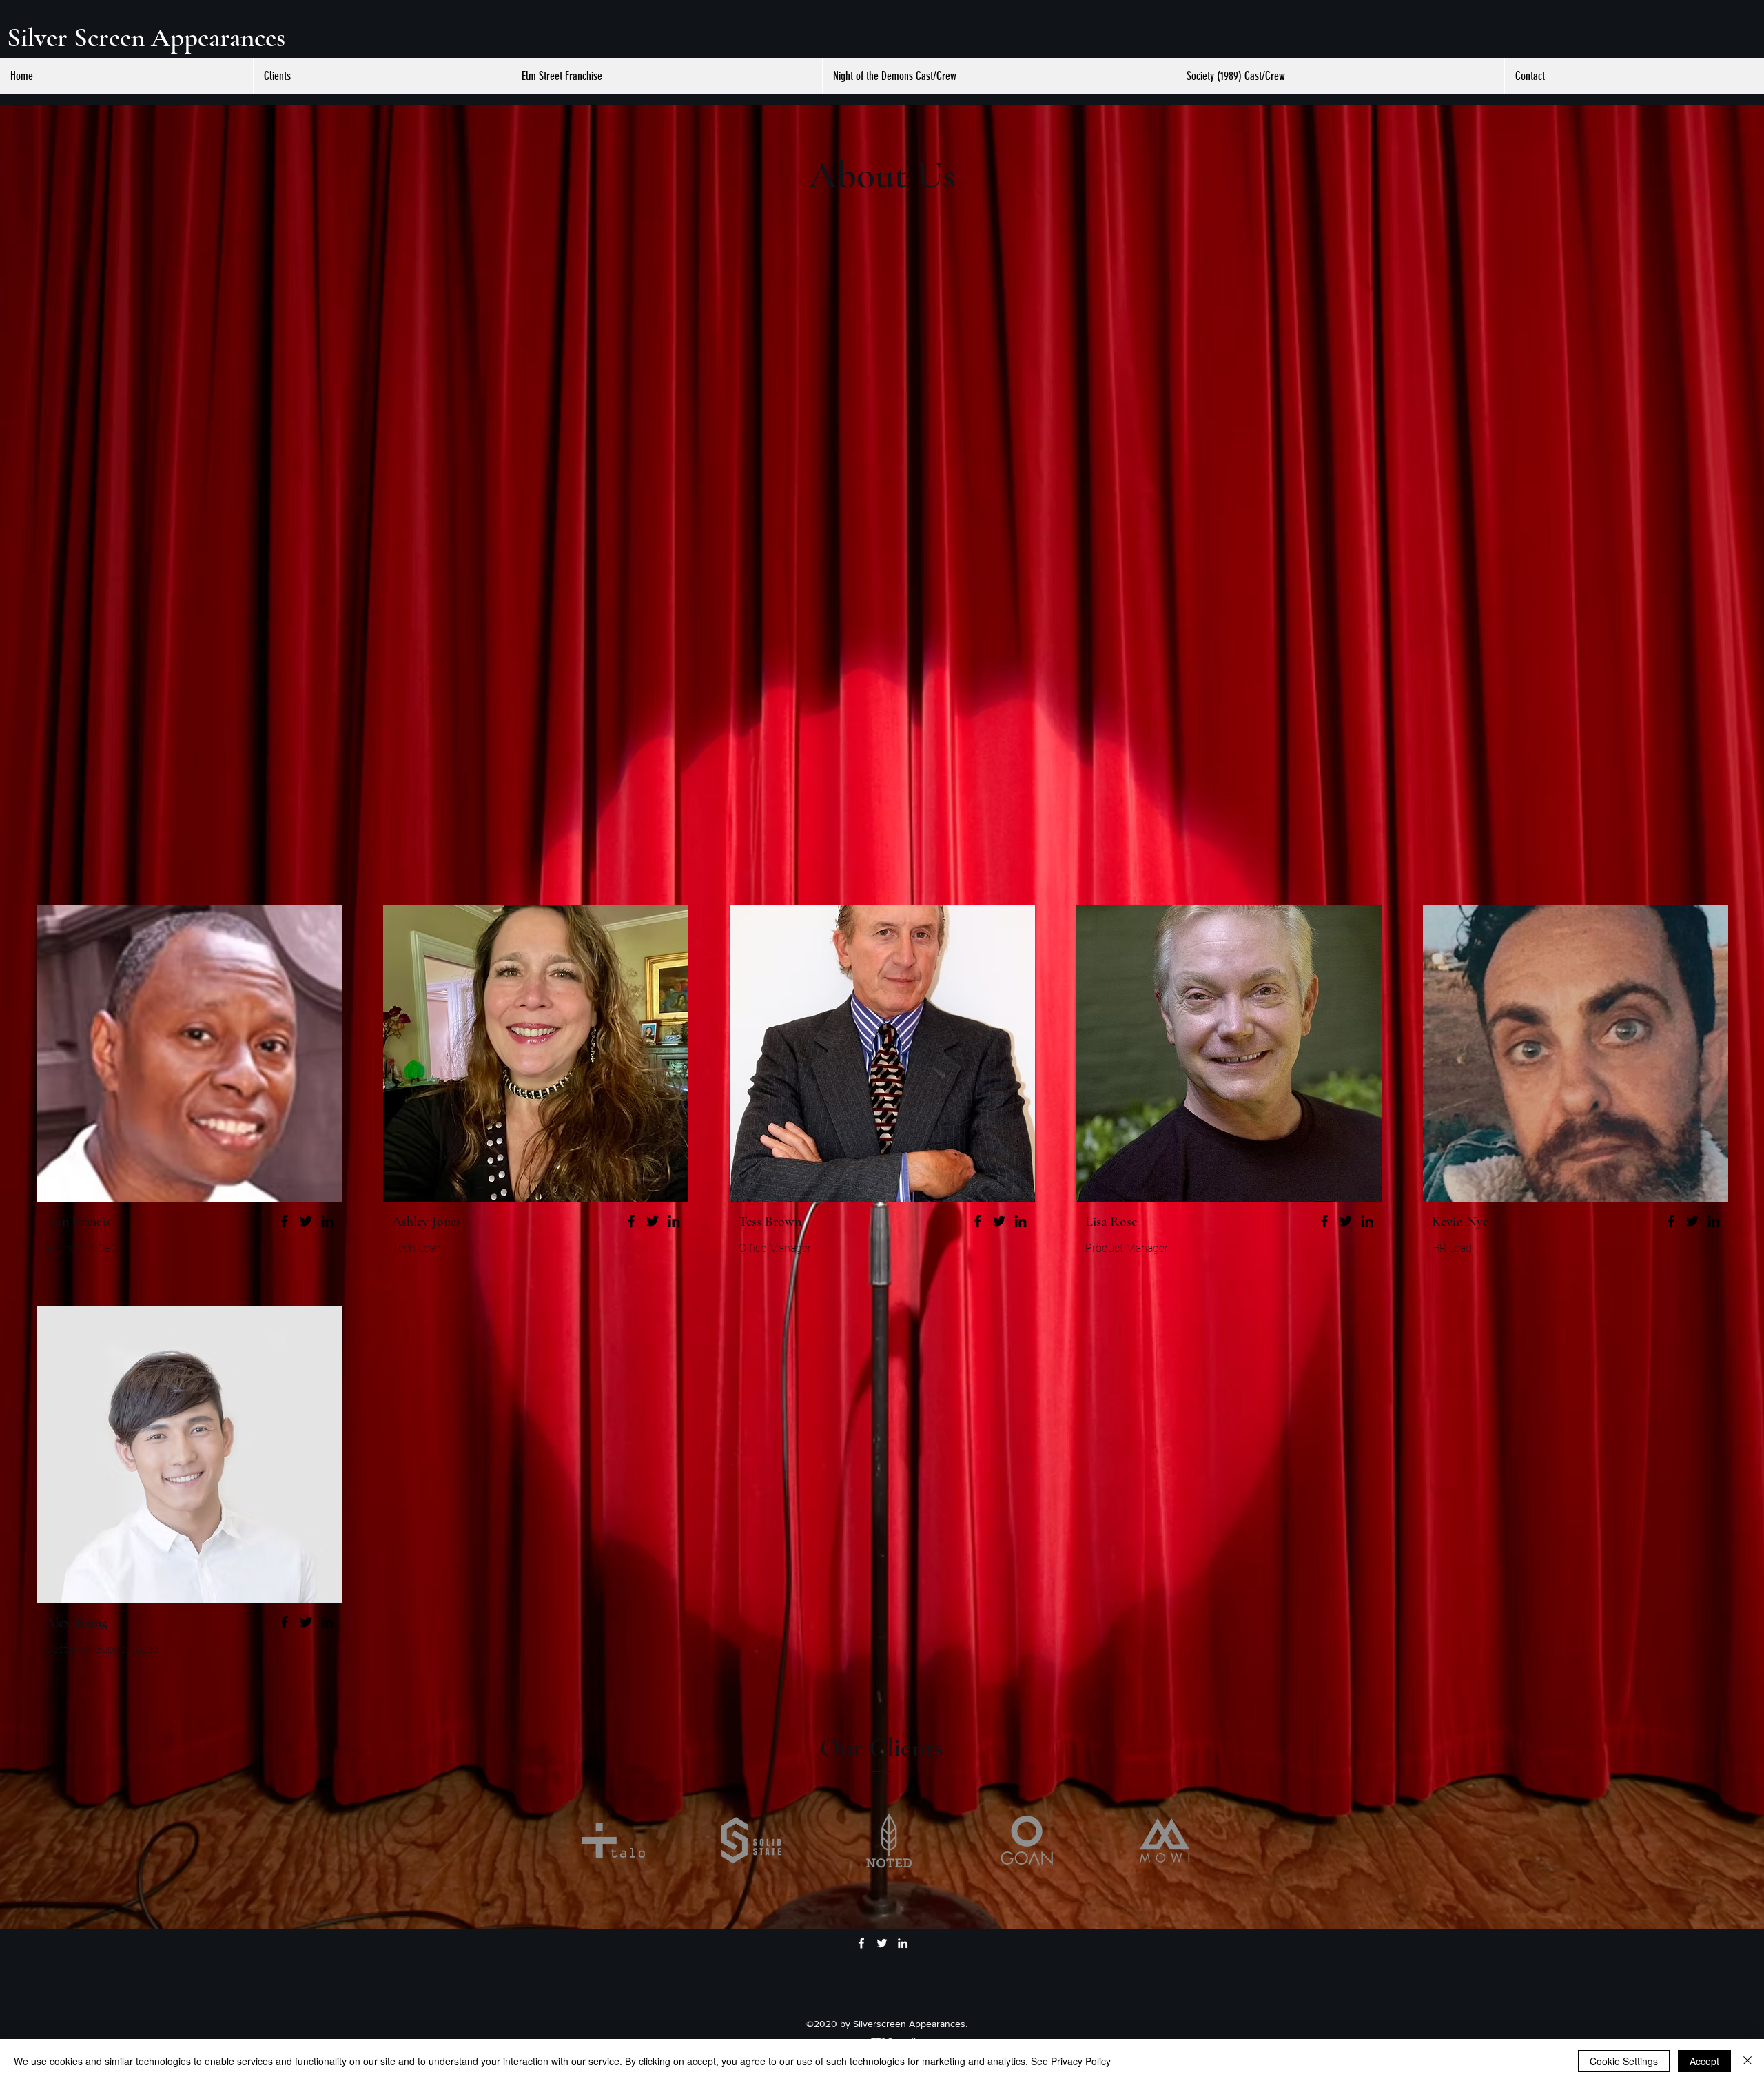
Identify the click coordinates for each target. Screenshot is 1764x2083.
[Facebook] (285, 1221)
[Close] (1747, 2061)
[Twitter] (306, 1221)
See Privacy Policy (1071, 2061)
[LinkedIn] (327, 1221)
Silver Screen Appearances (146, 38)
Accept (1704, 2061)
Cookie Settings (1624, 2061)
